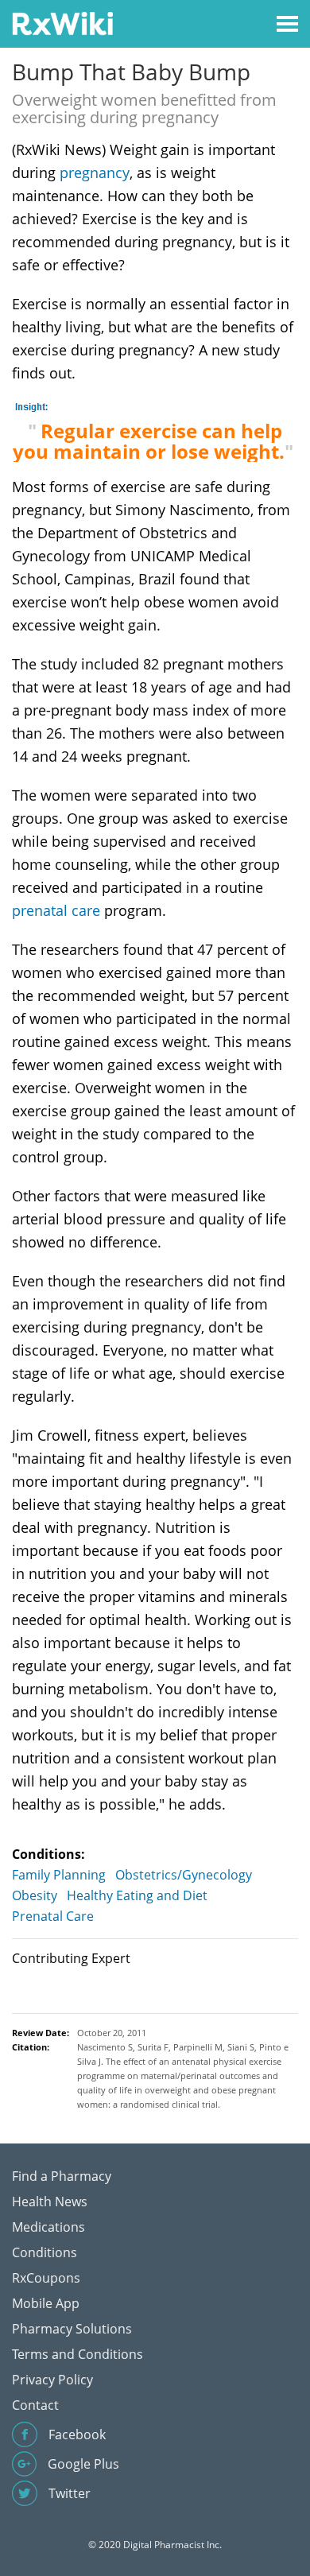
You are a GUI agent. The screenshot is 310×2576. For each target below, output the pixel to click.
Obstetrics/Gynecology (184, 1875)
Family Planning (59, 1875)
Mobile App (46, 2303)
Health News (50, 2202)
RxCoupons (46, 2278)
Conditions (45, 2252)
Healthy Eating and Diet (137, 1895)
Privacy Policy (52, 2380)
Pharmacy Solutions (72, 2329)
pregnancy (95, 173)
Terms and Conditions (77, 2354)
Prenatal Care (53, 1916)
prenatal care (56, 910)
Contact (35, 2405)
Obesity (35, 1895)
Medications (48, 2227)
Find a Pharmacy (62, 2176)
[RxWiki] (62, 23)
